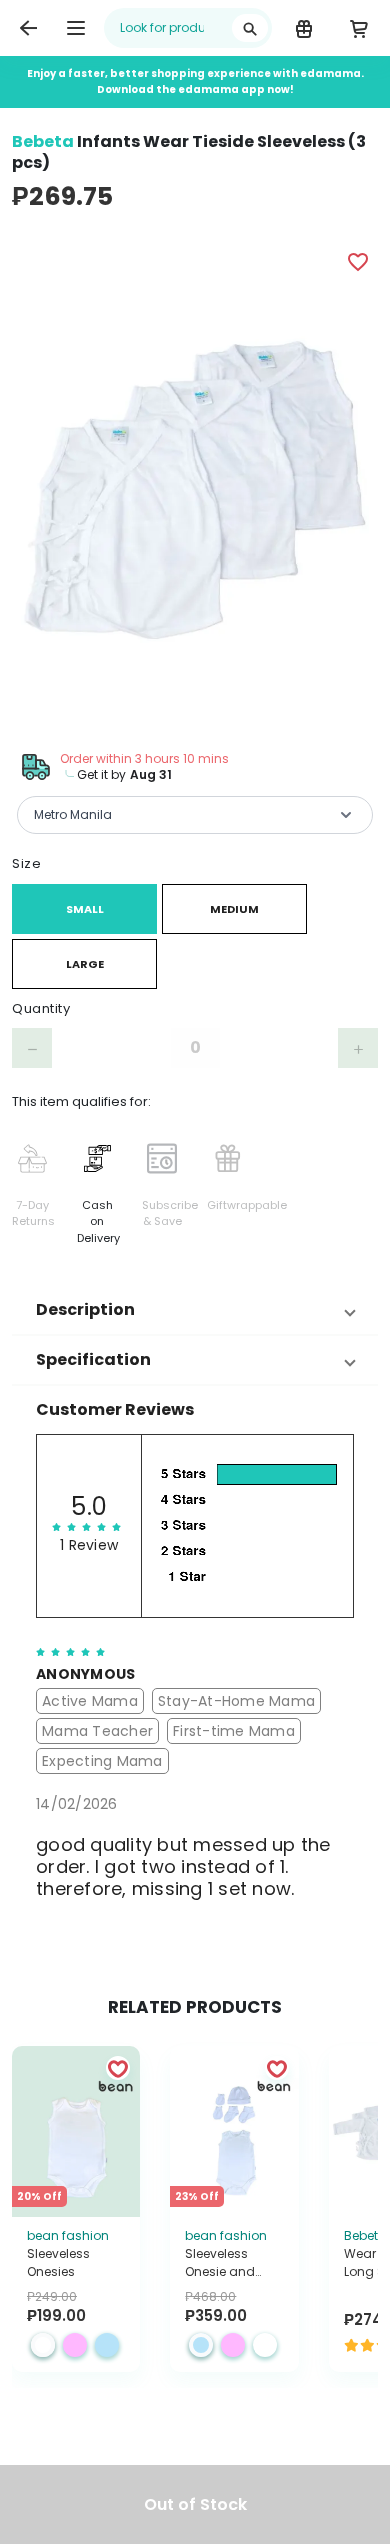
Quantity (41, 1008)
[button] (195, 1310)
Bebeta (43, 141)
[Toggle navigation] (76, 28)
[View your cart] (358, 28)
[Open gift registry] (303, 28)
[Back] (28, 28)
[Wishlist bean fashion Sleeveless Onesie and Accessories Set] (277, 2068)
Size (26, 863)
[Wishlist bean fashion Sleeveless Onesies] (118, 2068)
